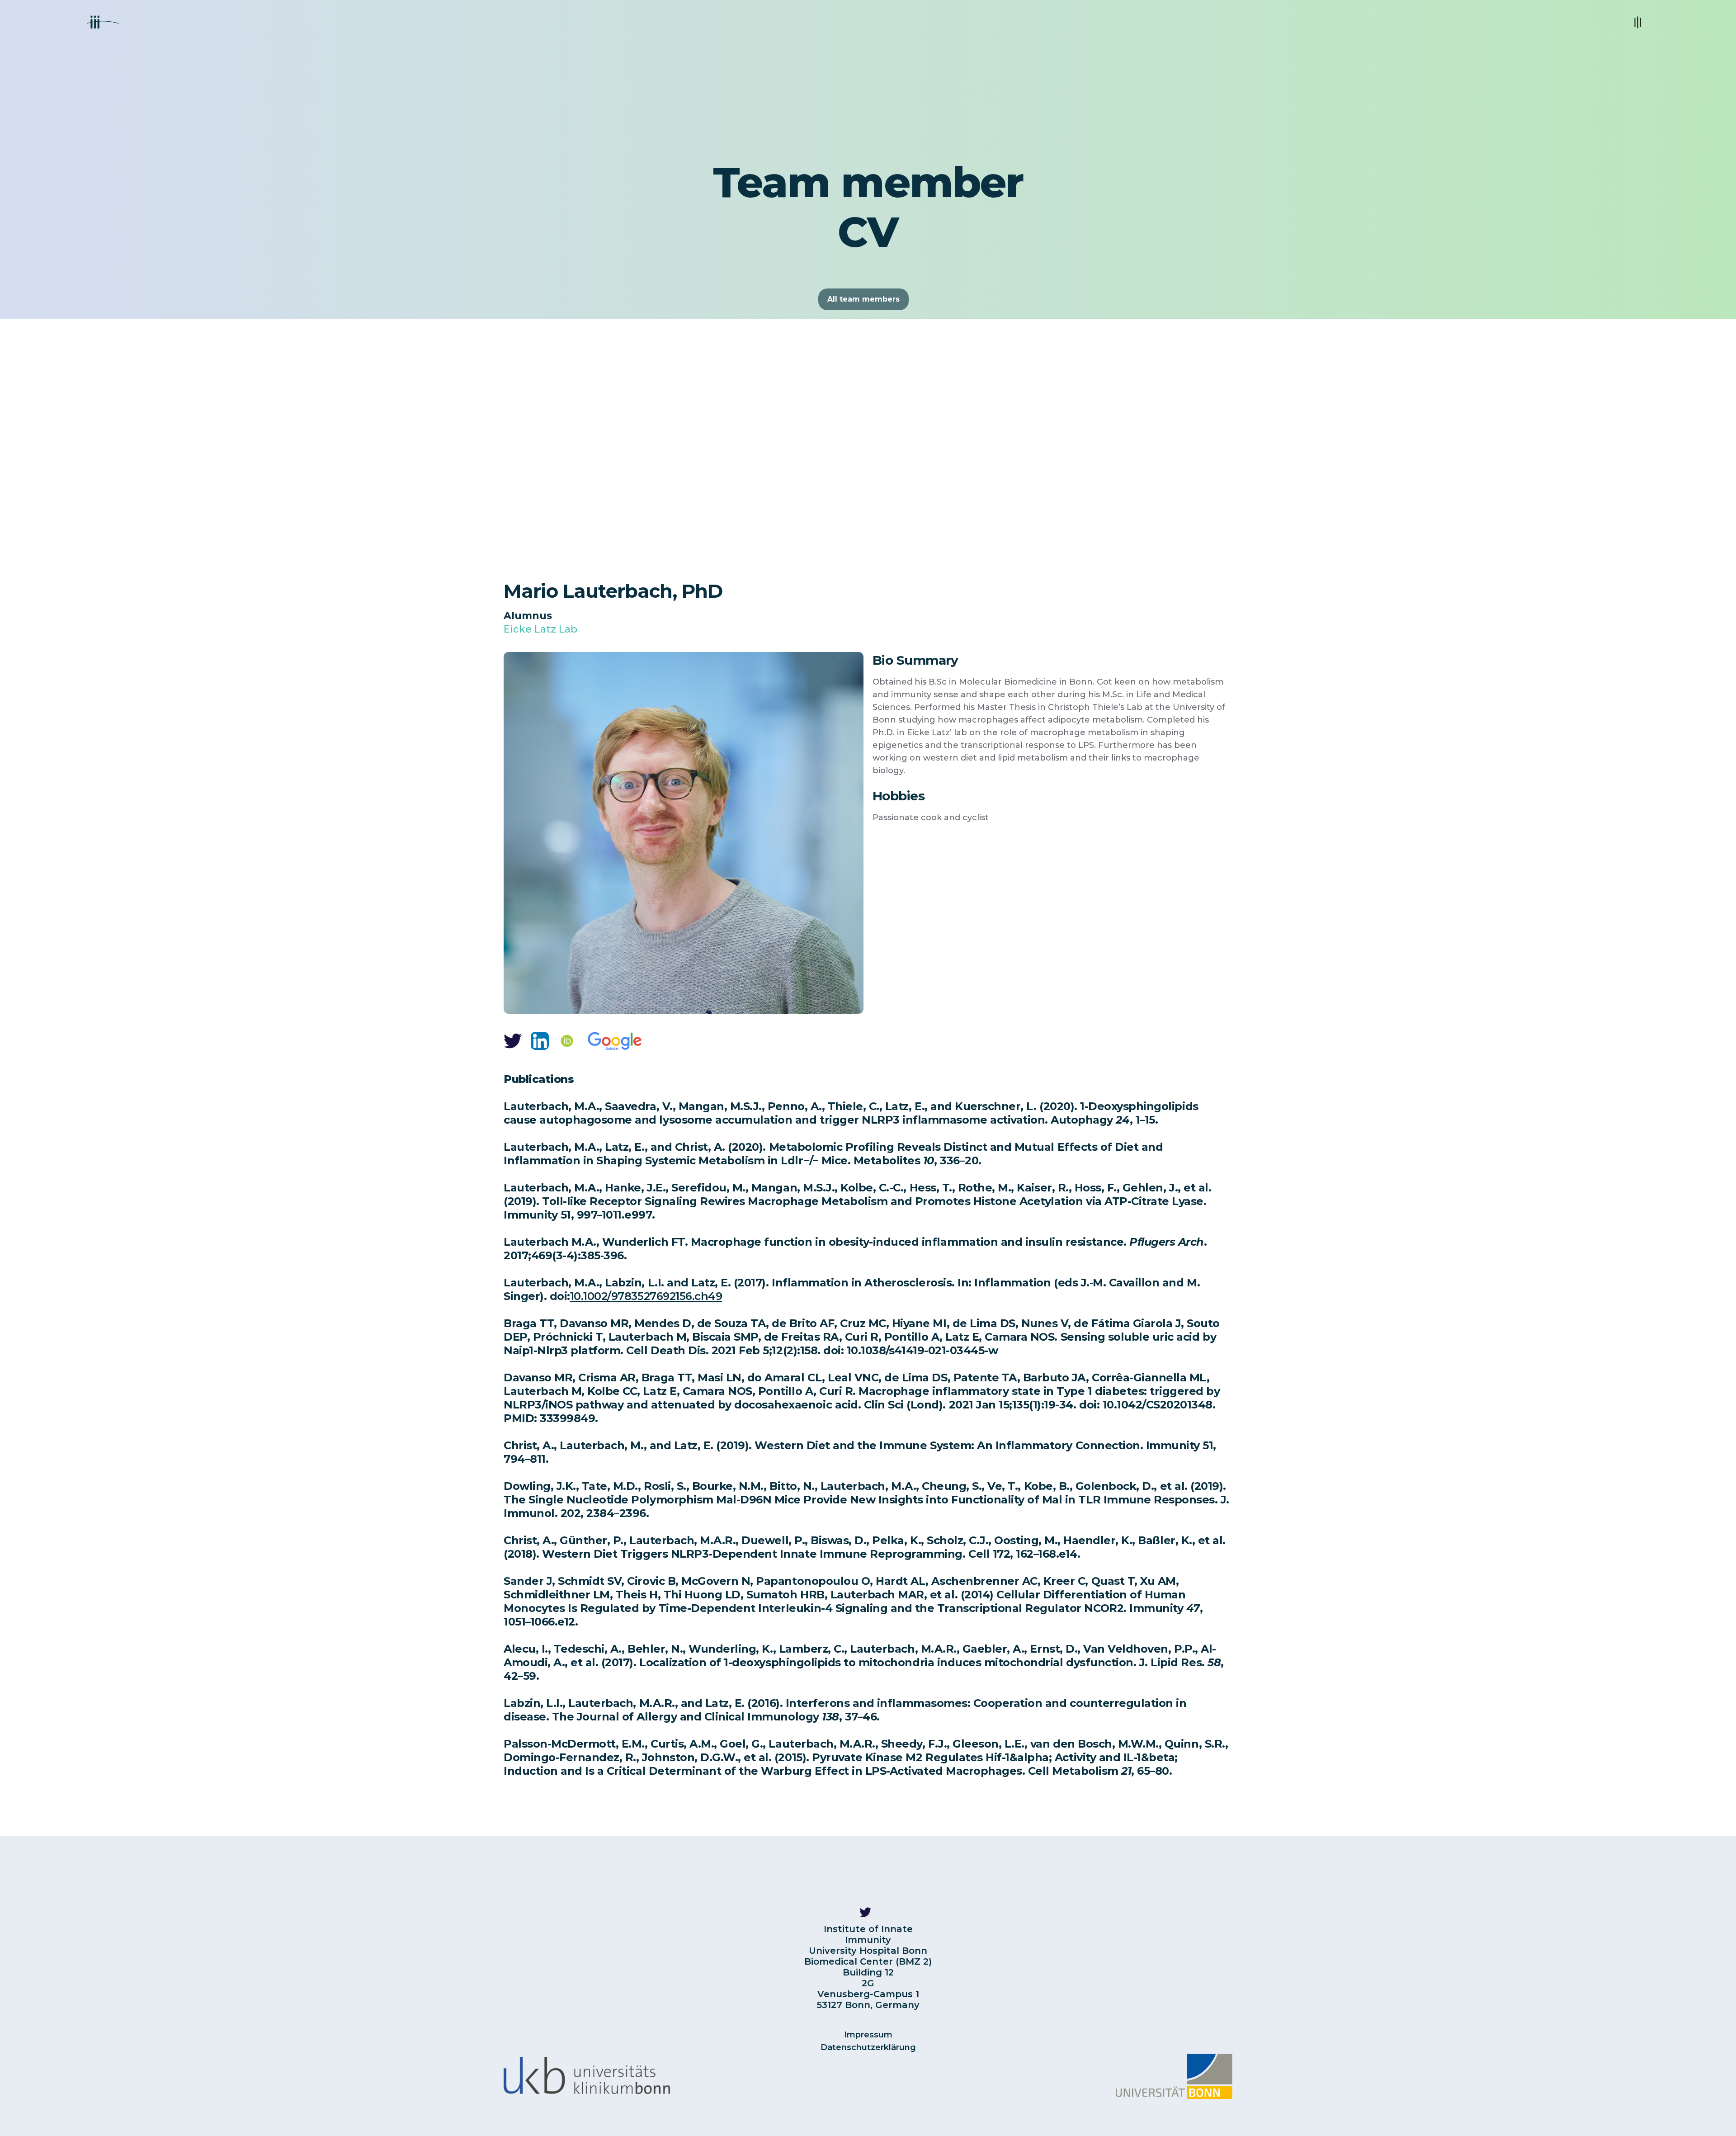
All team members (863, 299)
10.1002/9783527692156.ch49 (646, 1296)
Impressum (868, 2035)
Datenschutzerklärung (868, 2047)
